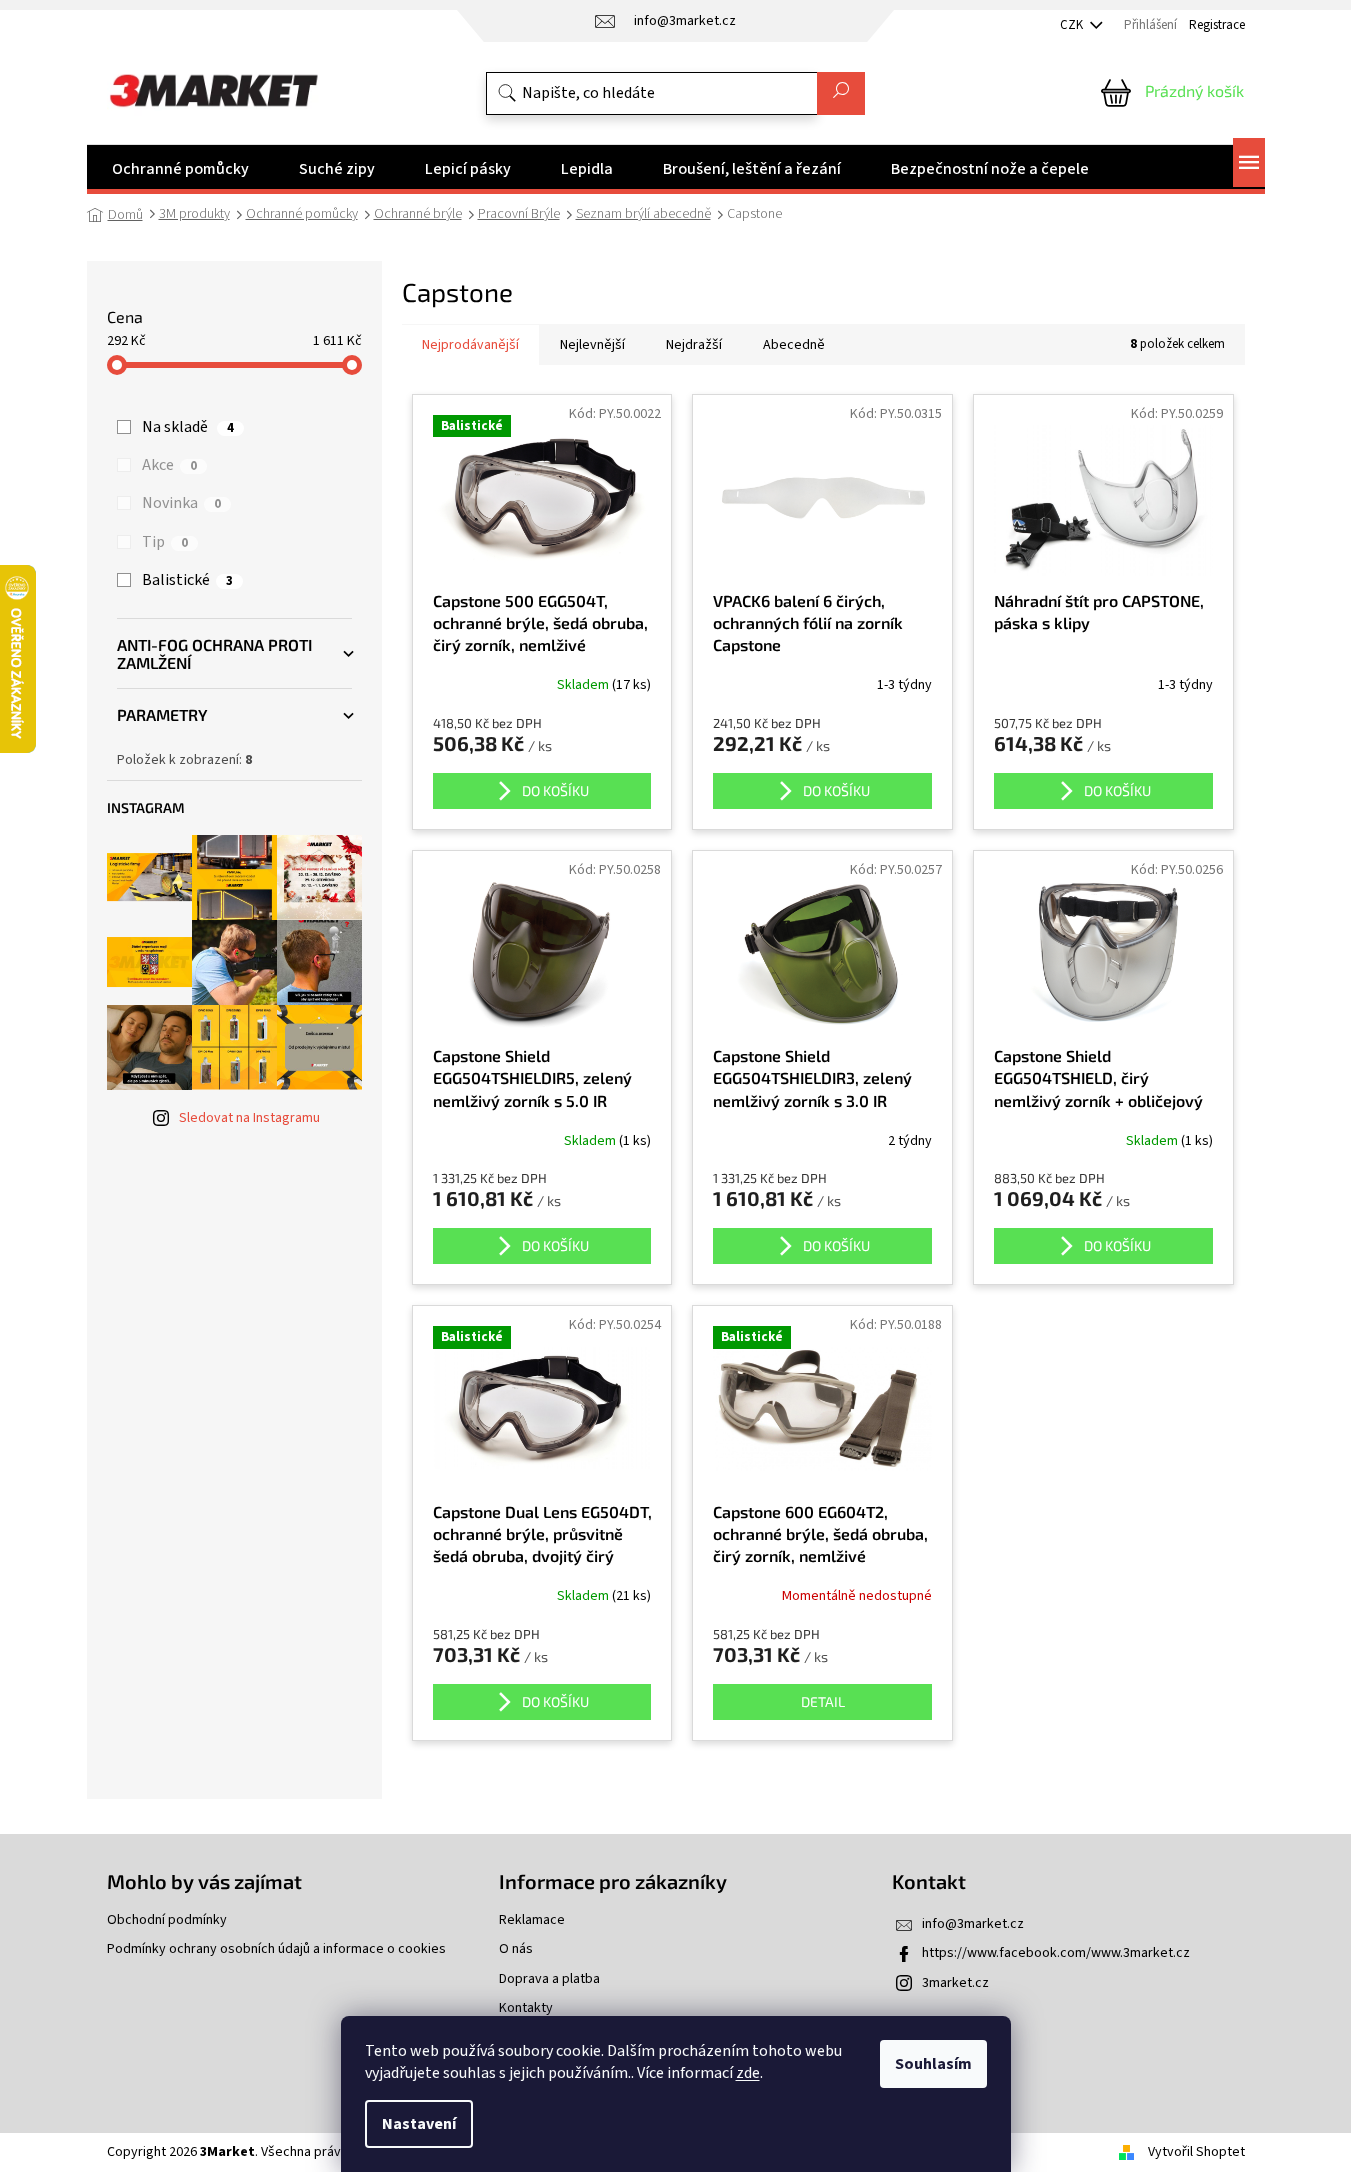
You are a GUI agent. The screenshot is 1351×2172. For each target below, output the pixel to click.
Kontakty (526, 2008)
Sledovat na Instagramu (249, 1118)
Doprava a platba (549, 1979)
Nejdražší (694, 345)
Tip (165, 542)
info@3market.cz (973, 1924)
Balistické (187, 580)
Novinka (181, 503)
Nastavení (419, 2124)
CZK (1073, 25)
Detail (823, 1701)
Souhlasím (933, 2064)
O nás (516, 1949)
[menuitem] (180, 169)
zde (748, 2073)
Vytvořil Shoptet (1196, 2152)
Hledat (841, 93)
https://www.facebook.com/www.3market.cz (1056, 1953)
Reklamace (532, 1920)
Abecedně (794, 345)
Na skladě (188, 427)
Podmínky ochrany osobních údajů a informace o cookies (276, 1949)
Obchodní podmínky (167, 1920)
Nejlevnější (592, 345)
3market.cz (955, 1983)
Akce (169, 465)
